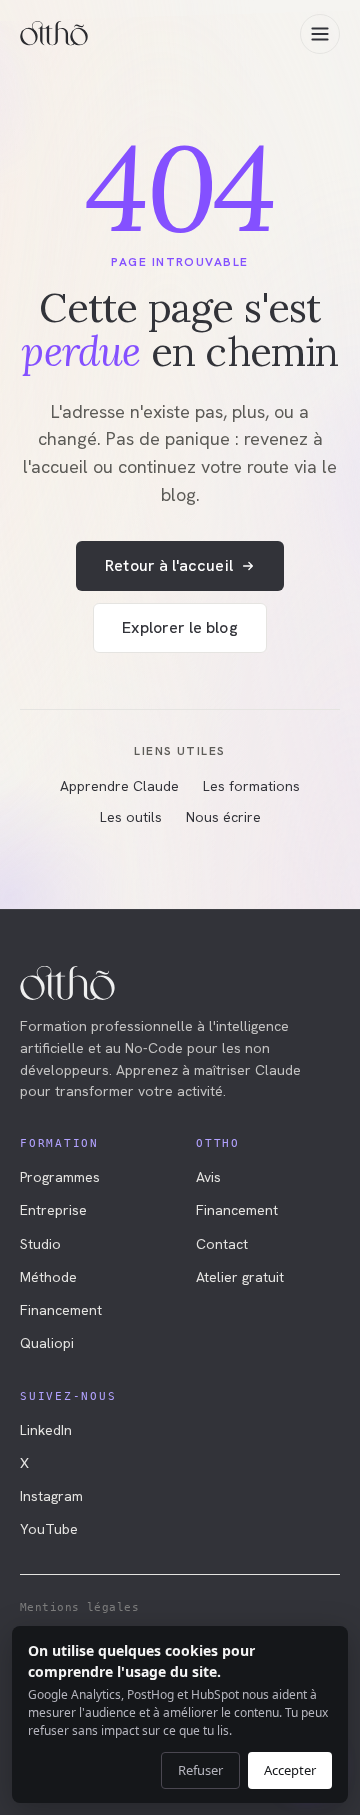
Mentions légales (79, 1607)
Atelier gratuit (240, 1277)
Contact (222, 1244)
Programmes (60, 1177)
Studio (40, 1244)
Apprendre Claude (119, 786)
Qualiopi (47, 1343)
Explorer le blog (179, 627)
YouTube (49, 1529)
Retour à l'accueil (168, 565)
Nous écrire (223, 817)
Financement (61, 1310)
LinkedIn (46, 1430)
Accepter (290, 1770)
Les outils (131, 817)
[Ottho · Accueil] (54, 34)
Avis (208, 1177)
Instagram (51, 1496)
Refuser (200, 1770)
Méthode (48, 1277)
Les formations (251, 786)
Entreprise (53, 1210)
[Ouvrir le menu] (320, 34)
